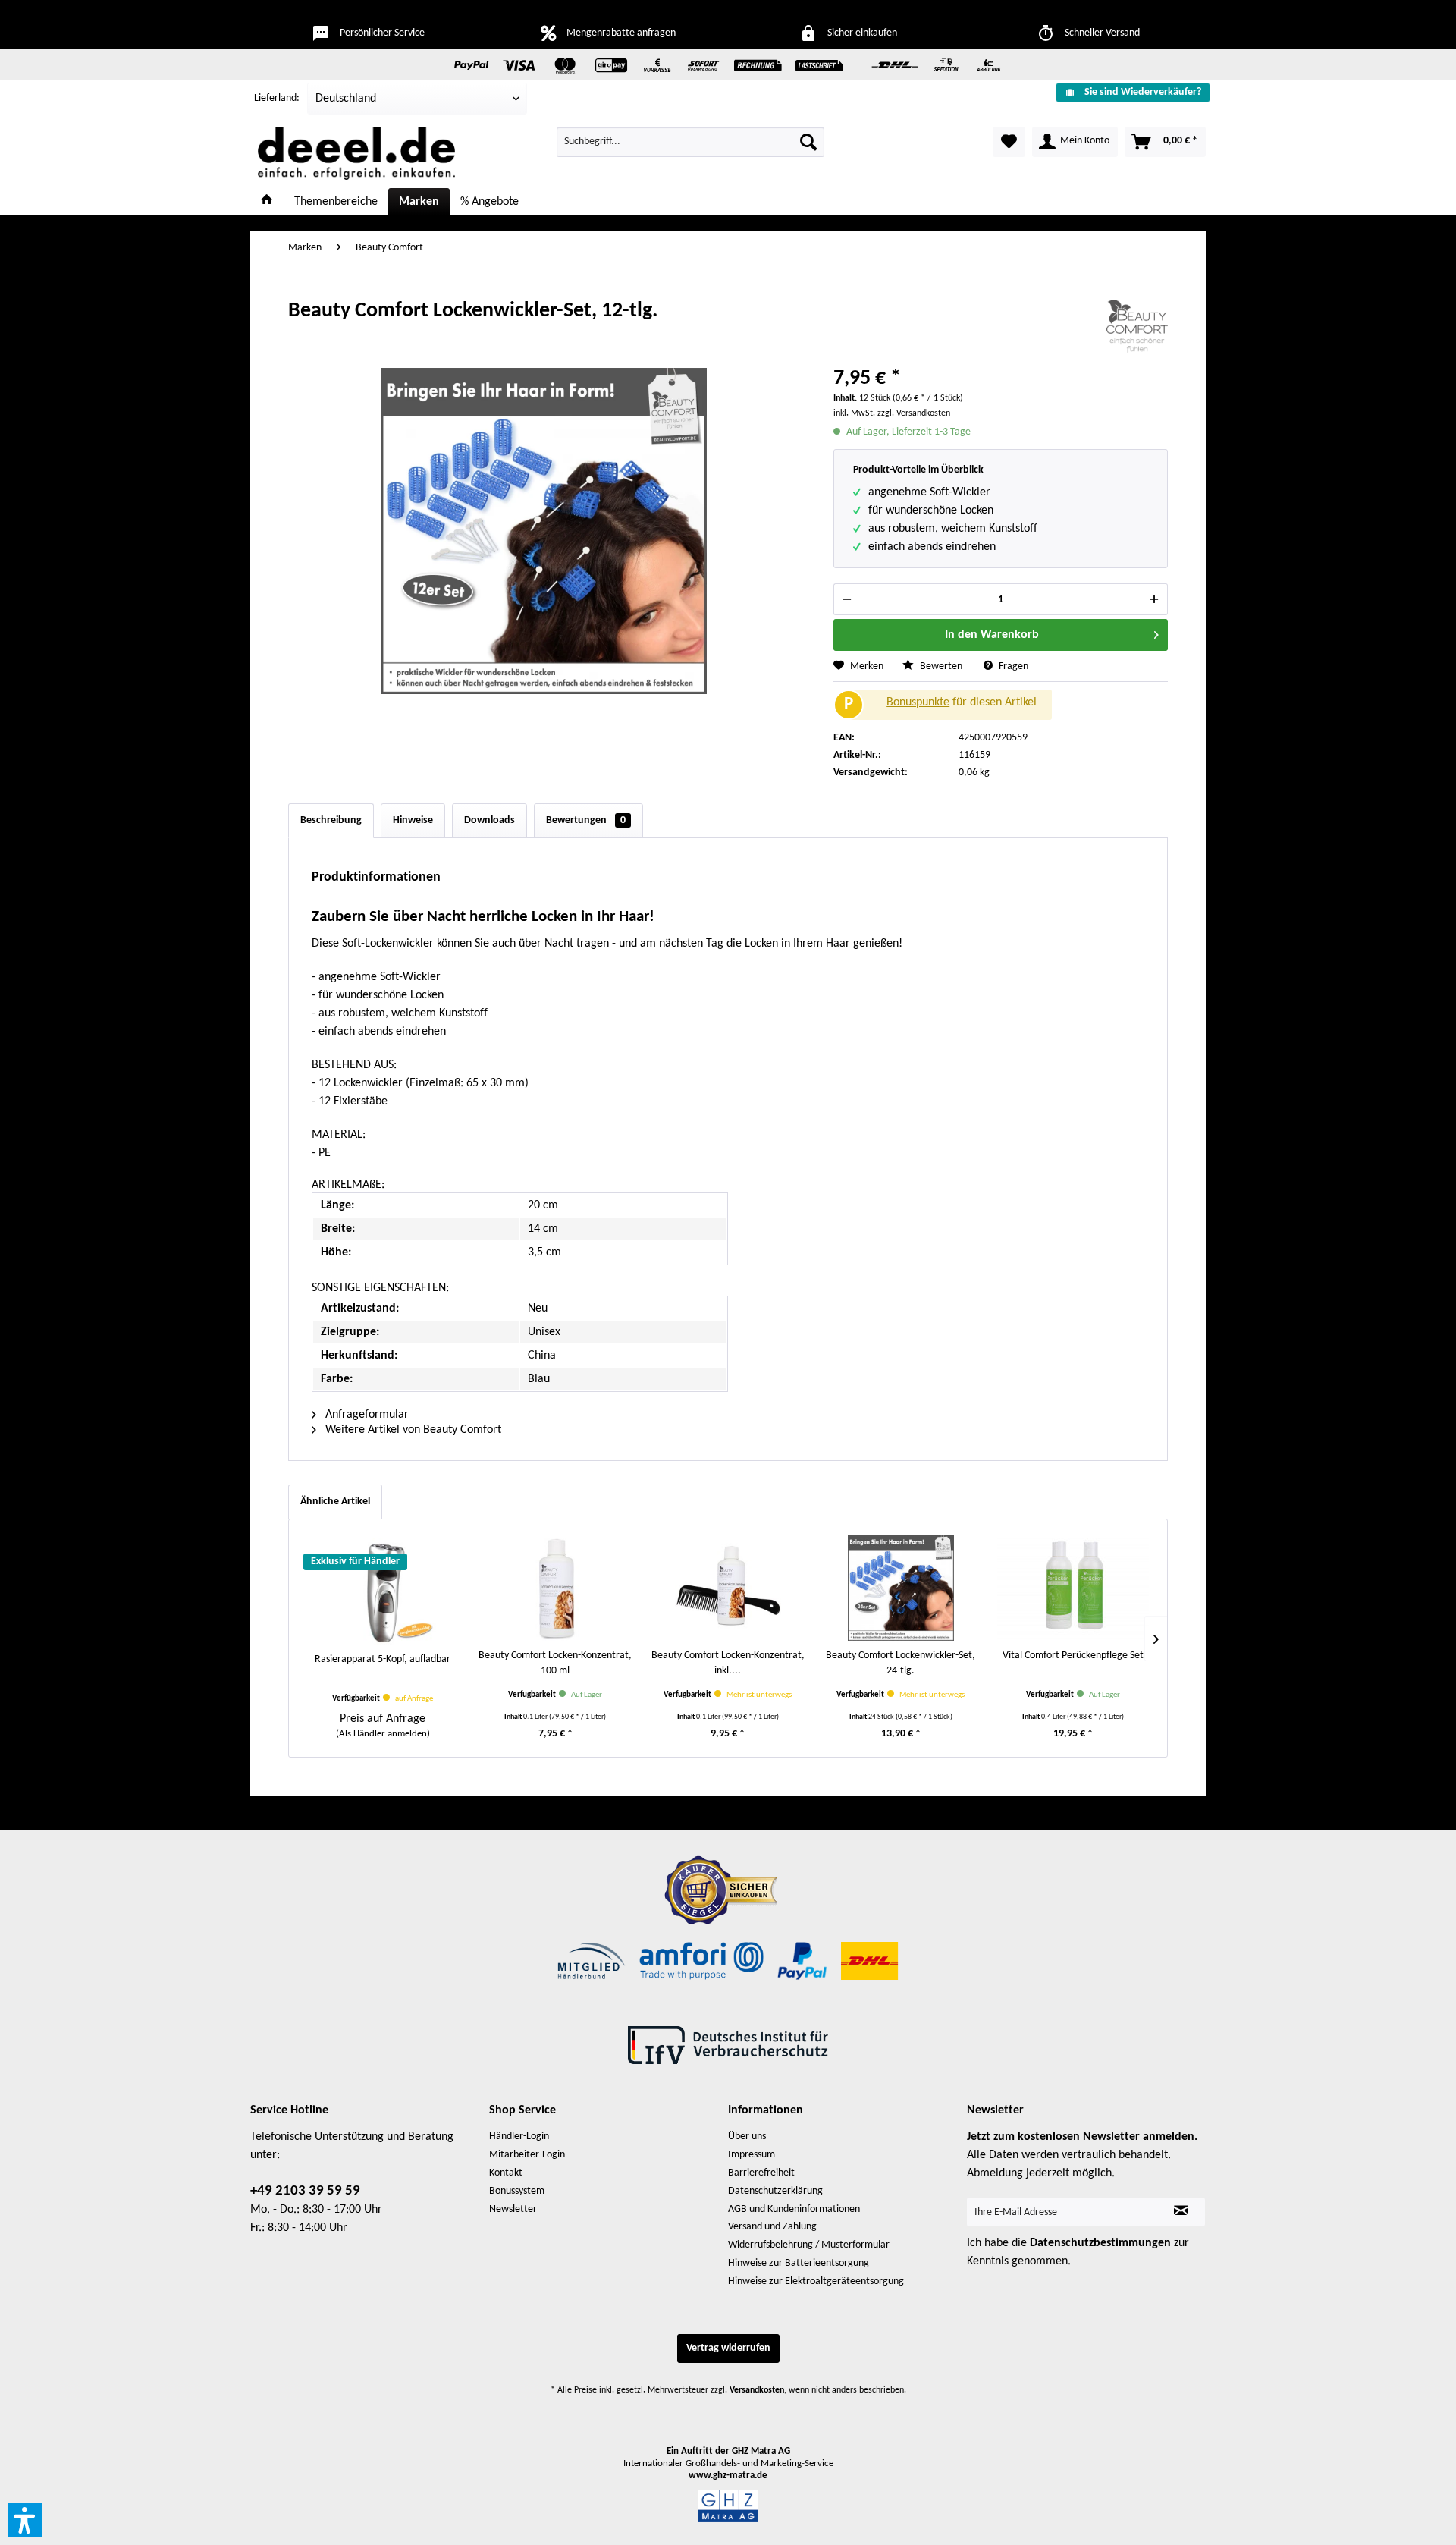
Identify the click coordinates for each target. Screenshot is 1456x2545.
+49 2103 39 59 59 (305, 2191)
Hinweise (413, 820)
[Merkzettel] (1009, 142)
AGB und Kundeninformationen (794, 2209)
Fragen (1012, 666)
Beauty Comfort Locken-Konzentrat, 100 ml (555, 1663)
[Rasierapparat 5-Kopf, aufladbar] (383, 1591)
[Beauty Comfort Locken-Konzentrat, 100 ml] (556, 1588)
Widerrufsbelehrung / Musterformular (809, 2245)
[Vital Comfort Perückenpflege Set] (1073, 1588)
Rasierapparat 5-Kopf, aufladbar (383, 1659)
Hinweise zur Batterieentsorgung (799, 2263)
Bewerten (941, 666)
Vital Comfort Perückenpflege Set (1073, 1656)
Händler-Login (519, 2137)
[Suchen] (808, 142)
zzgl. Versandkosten (914, 413)
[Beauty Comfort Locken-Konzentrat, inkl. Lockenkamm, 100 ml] (728, 1588)
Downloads (490, 820)
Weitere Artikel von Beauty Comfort (412, 1430)
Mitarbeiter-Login (527, 2155)
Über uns (747, 2137)
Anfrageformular (366, 1415)
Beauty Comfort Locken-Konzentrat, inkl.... (728, 1663)
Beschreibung (331, 820)
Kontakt (506, 2173)
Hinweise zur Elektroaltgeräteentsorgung (816, 2281)
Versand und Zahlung (772, 2227)
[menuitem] (1127, 92)
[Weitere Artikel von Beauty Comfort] (1137, 326)
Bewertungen (586, 820)
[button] (25, 2520)
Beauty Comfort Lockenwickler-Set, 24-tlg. (901, 1663)
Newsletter (513, 2209)
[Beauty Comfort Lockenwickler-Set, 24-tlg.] (901, 1588)
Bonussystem (517, 2191)
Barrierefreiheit (761, 2173)
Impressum (752, 2155)
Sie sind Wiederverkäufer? (1143, 92)
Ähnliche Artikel (335, 1502)
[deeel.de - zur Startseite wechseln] (356, 153)
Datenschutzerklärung (775, 2191)
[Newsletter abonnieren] (1181, 2212)
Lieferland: (277, 98)
